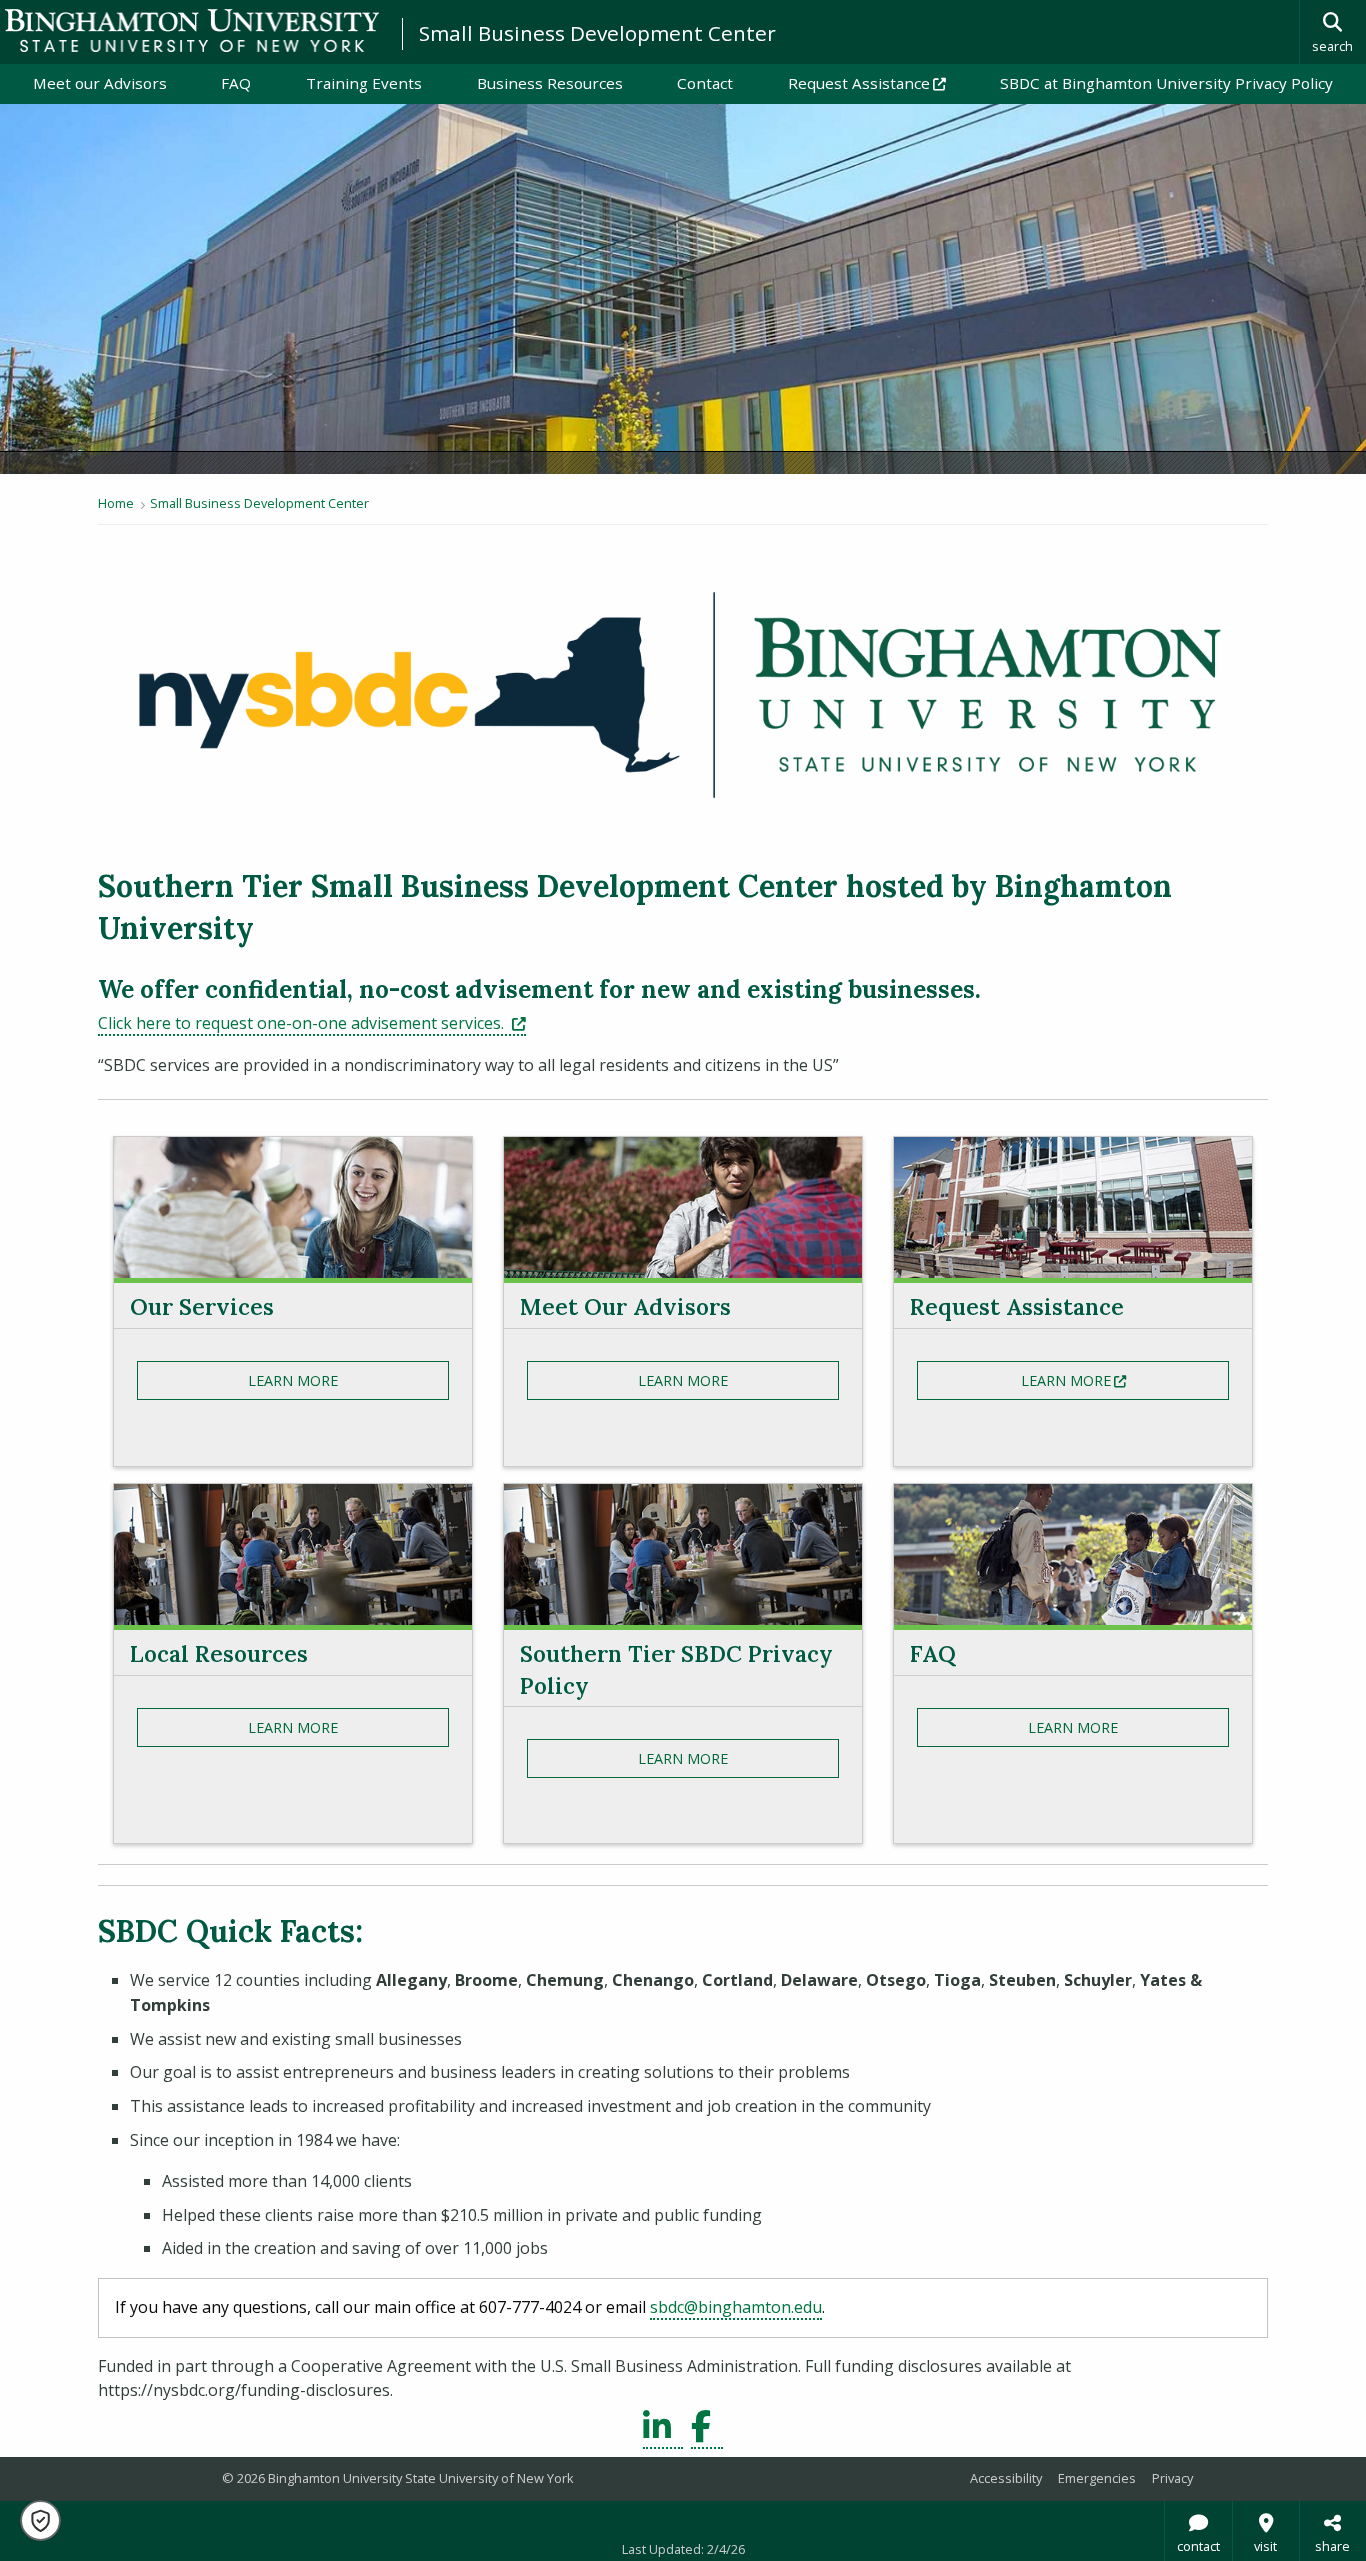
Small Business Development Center (597, 33)
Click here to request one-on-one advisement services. (312, 1023)
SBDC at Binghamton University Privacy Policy (1166, 83)
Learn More (293, 1380)
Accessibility (1006, 2478)
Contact (705, 83)
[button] (40, 2520)
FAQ (236, 83)
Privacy (1172, 2478)
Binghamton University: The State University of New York (192, 30)
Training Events (364, 83)
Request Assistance (880, 82)
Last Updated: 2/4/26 (683, 2549)
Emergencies (1097, 2478)
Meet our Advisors (100, 83)
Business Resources (550, 83)
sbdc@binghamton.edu (736, 2307)
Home (116, 503)
